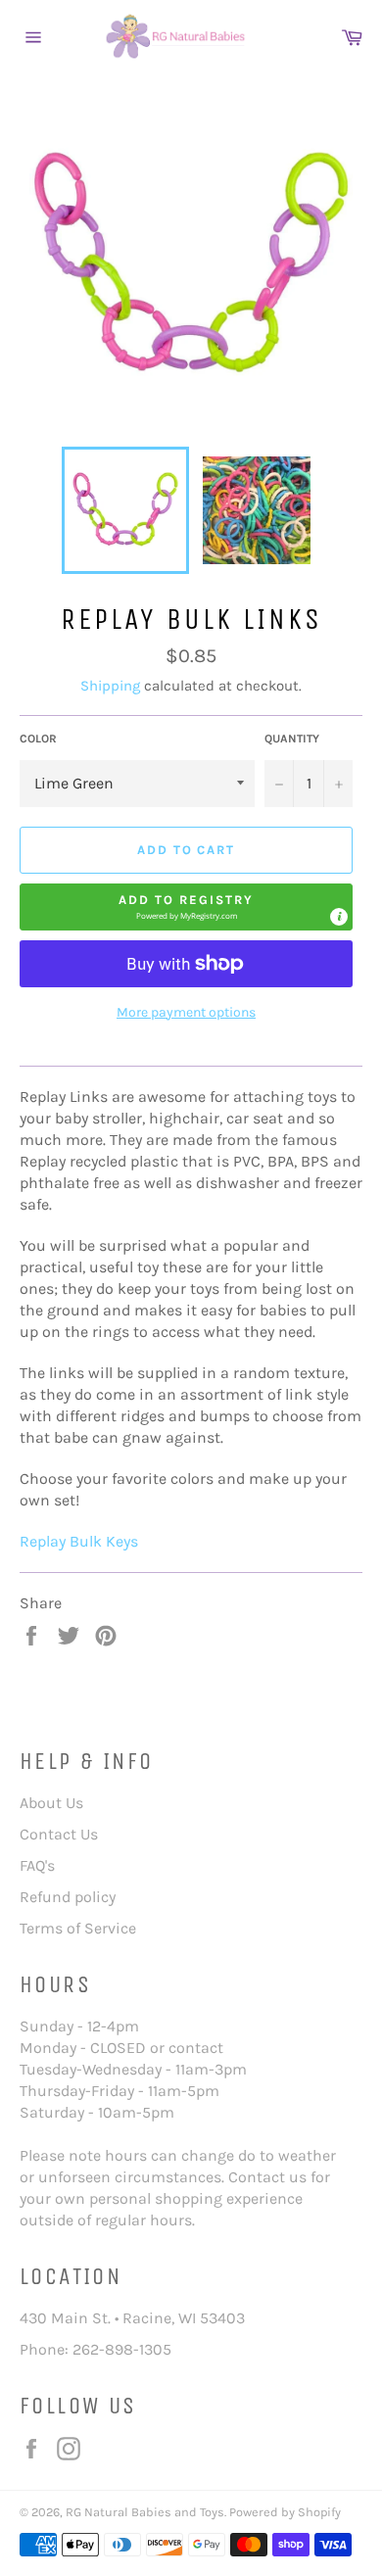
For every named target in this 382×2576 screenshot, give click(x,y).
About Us (51, 1803)
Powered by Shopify (285, 2512)
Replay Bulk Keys (79, 1541)
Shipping (110, 686)
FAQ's (37, 1865)
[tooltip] (339, 917)
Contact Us (59, 1834)
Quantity (292, 739)
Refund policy (68, 1897)
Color (38, 739)
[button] (186, 907)
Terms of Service (78, 1928)
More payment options (186, 1012)
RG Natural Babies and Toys (145, 2512)
